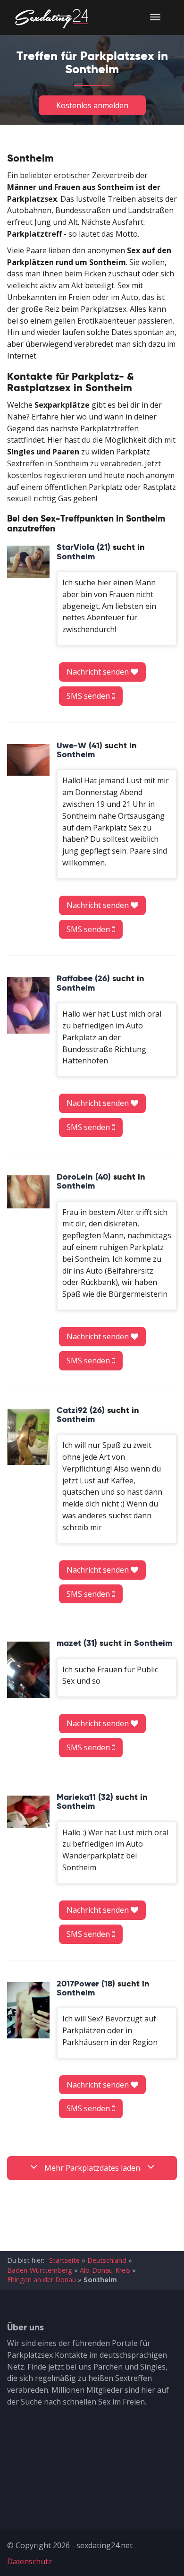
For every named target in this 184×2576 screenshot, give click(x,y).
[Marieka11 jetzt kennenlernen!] (28, 1812)
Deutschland (107, 2260)
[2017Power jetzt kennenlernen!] (28, 2011)
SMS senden (89, 696)
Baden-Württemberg (40, 2270)
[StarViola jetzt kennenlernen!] (28, 562)
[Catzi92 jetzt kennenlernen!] (28, 1437)
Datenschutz (29, 2561)
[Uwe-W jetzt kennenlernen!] (28, 760)
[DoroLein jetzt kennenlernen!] (28, 1192)
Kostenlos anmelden (92, 105)
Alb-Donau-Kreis (105, 2270)
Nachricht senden (99, 672)
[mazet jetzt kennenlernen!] (28, 1670)
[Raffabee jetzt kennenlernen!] (28, 1005)
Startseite (64, 2260)
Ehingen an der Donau (42, 2280)
